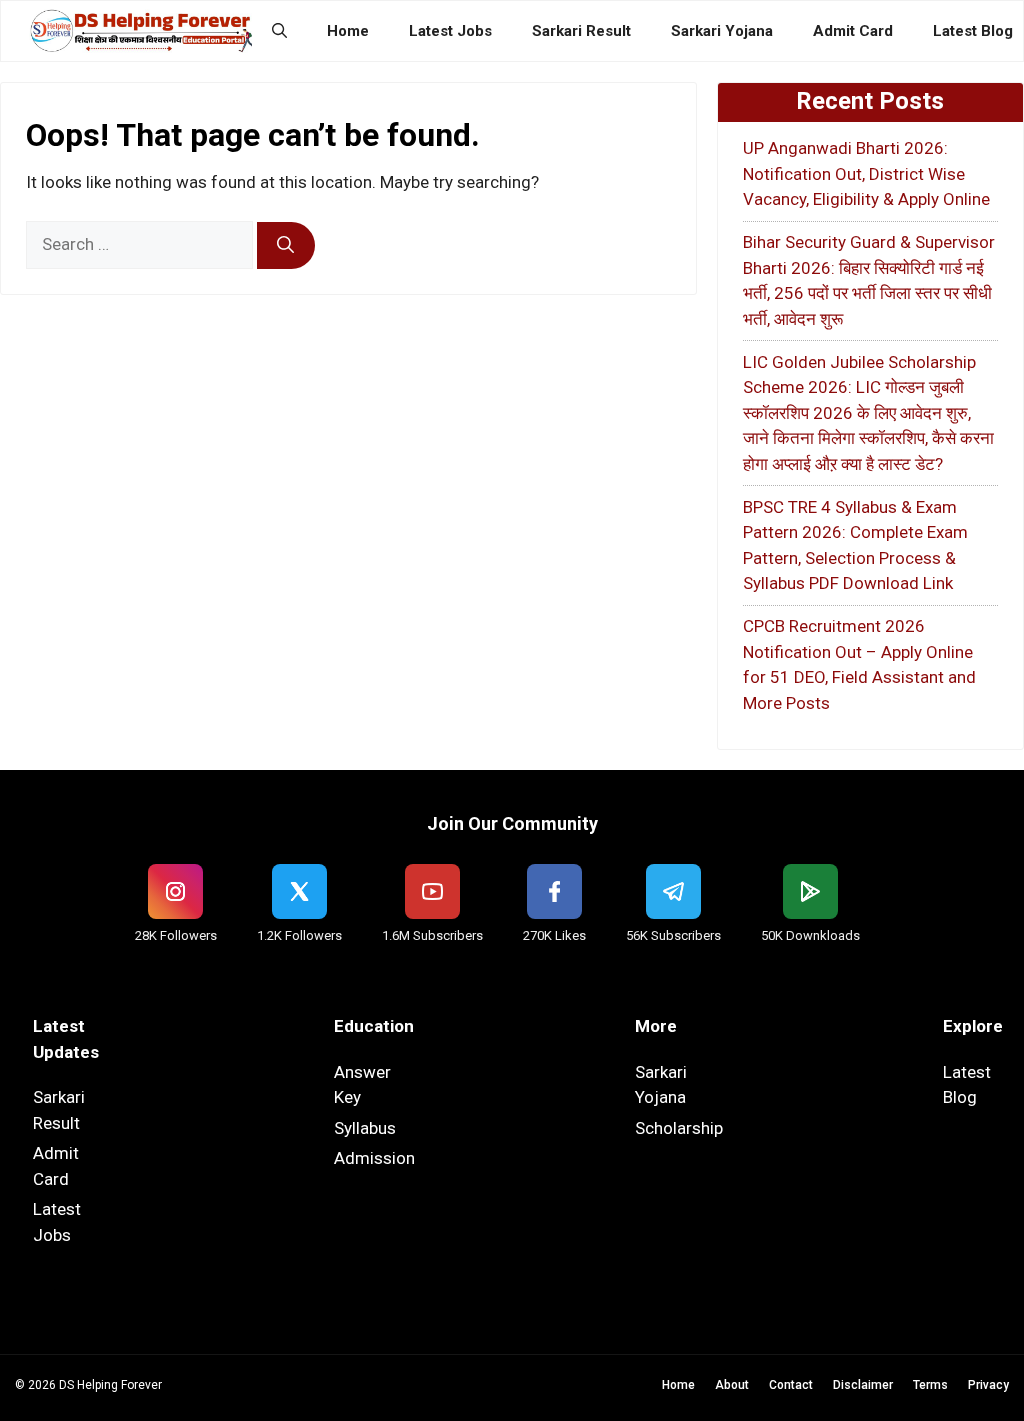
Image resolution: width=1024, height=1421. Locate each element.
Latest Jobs (450, 31)
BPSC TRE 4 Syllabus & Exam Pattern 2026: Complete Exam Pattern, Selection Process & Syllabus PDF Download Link (855, 545)
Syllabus (365, 1128)
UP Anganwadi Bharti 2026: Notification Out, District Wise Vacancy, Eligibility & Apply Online (866, 173)
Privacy (988, 1385)
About (732, 1385)
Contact (791, 1385)
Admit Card (853, 31)
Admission (374, 1158)
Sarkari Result (581, 31)
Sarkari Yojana (722, 31)
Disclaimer (863, 1385)
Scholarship (679, 1128)
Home (348, 31)
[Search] (286, 246)
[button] (279, 31)
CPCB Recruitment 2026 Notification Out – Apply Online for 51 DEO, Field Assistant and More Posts (859, 664)
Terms (930, 1385)
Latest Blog (973, 31)
